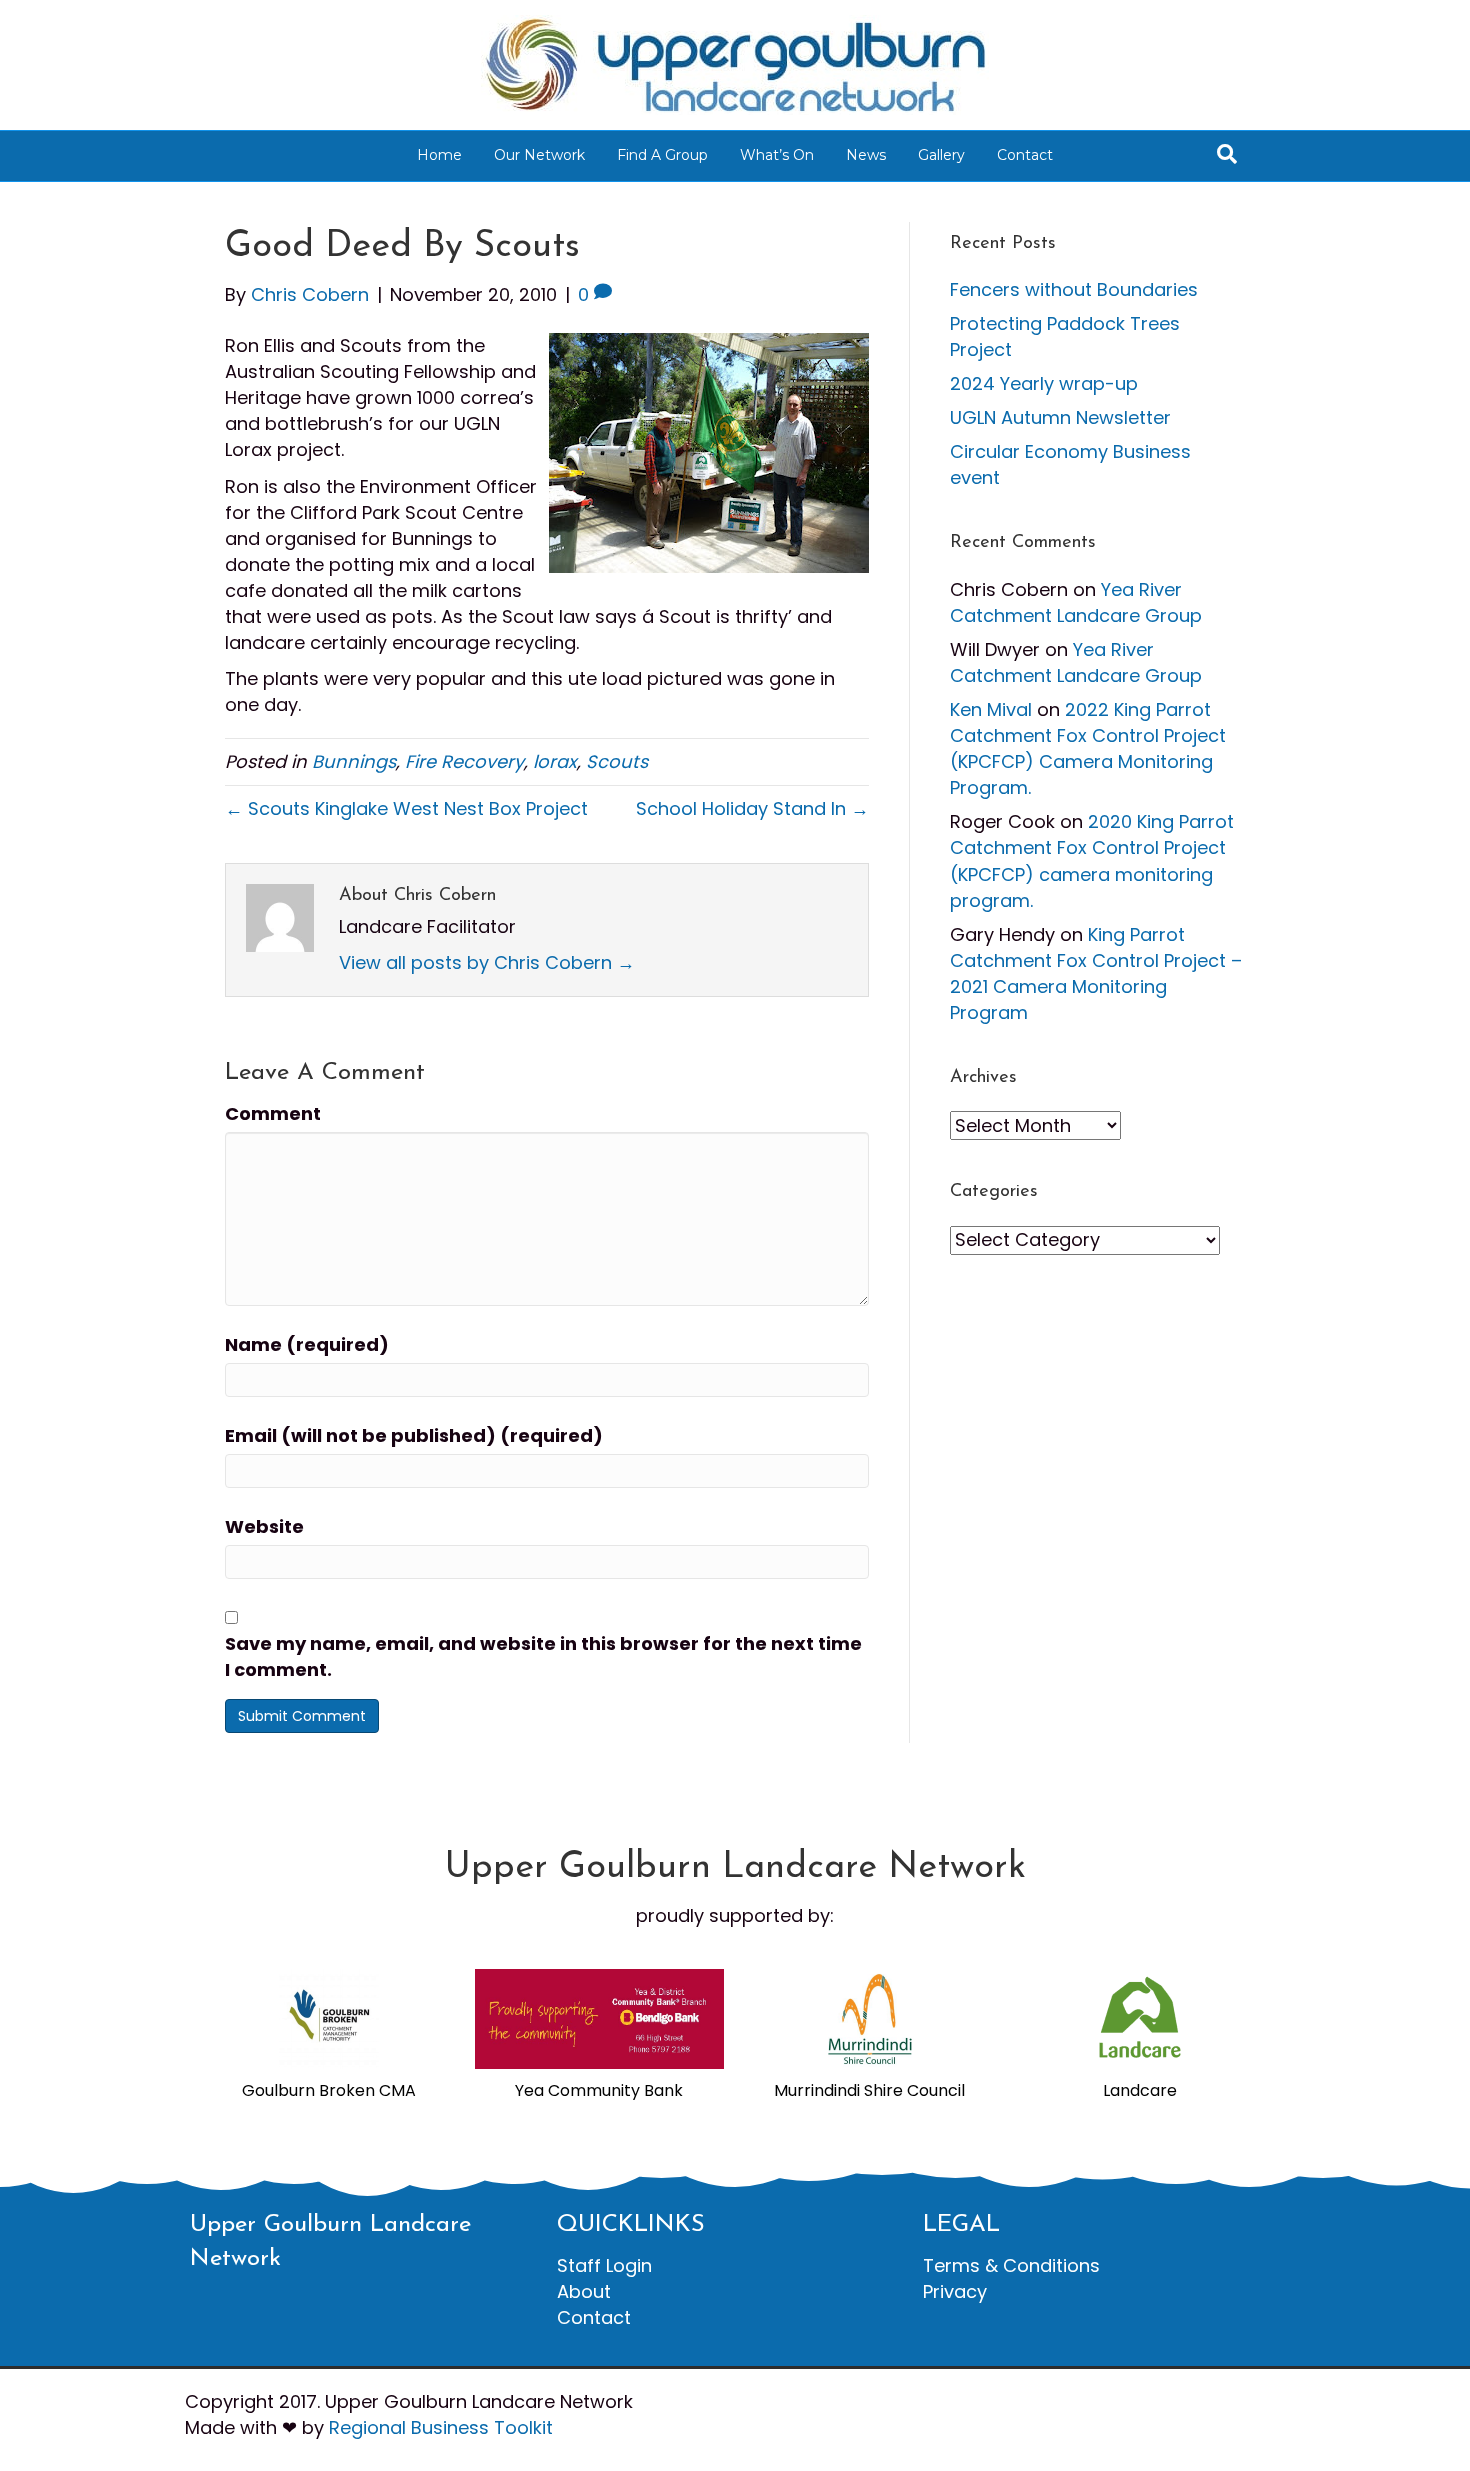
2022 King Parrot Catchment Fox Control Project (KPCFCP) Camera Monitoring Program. (1088, 748)
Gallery (941, 155)
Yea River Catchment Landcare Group (1076, 602)
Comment (273, 1113)
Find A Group (662, 155)
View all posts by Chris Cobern (487, 962)
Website (264, 1526)
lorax (555, 761)
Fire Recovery (464, 761)
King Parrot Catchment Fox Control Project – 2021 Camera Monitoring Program (1096, 973)
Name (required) (307, 1344)
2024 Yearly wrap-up (1044, 383)
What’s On (777, 155)
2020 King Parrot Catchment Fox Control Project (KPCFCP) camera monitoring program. (1092, 860)
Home (439, 155)
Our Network (539, 155)
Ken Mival (991, 709)
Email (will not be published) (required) (414, 1435)
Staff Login (604, 2265)
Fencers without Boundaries (1074, 289)
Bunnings (354, 761)
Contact (1025, 155)
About (584, 2291)
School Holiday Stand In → (752, 808)
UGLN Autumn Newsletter (1060, 417)
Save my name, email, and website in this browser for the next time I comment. (543, 1656)
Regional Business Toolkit (441, 2427)
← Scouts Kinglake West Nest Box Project (406, 808)
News (866, 155)
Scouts (617, 761)
